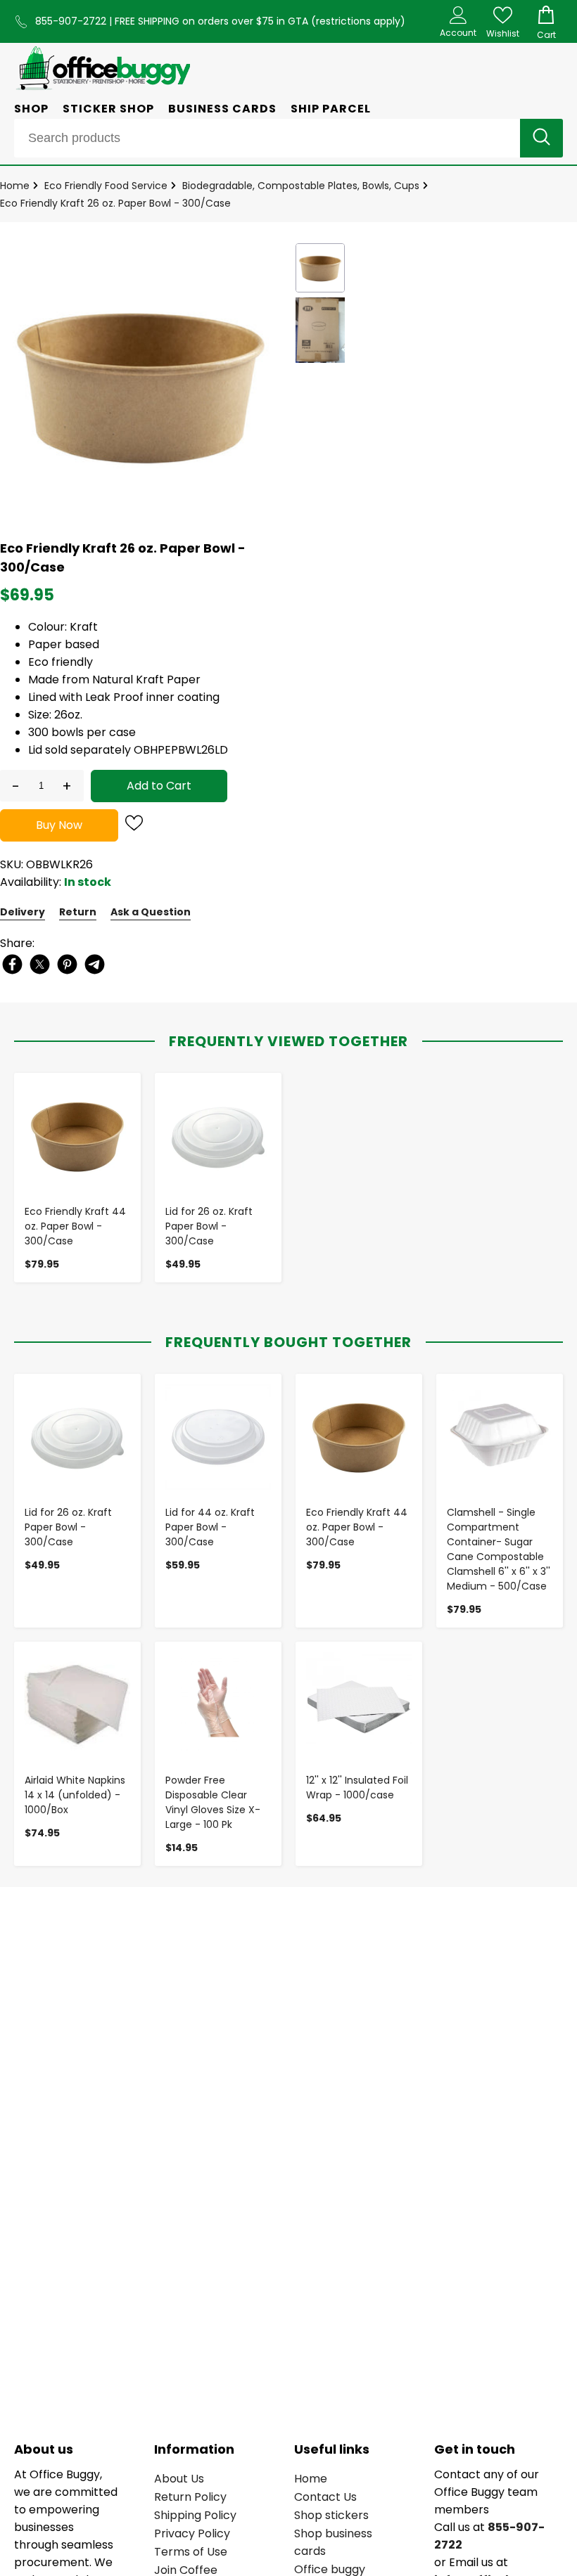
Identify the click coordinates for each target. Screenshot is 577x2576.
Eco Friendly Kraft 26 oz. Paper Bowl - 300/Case (115, 203)
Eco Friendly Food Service (106, 186)
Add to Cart (159, 786)
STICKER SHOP (108, 109)
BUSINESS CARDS (222, 109)
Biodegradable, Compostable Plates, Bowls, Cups (301, 186)
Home (15, 186)
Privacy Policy (192, 2533)
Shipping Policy (195, 2515)
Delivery (23, 912)
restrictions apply (358, 21)
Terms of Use (191, 2552)
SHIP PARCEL (331, 109)
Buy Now (59, 825)
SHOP (31, 109)
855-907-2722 (72, 21)
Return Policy (190, 2497)
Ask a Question (151, 912)
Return (78, 912)
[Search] (541, 138)
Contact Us (325, 2497)
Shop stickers (331, 2515)
